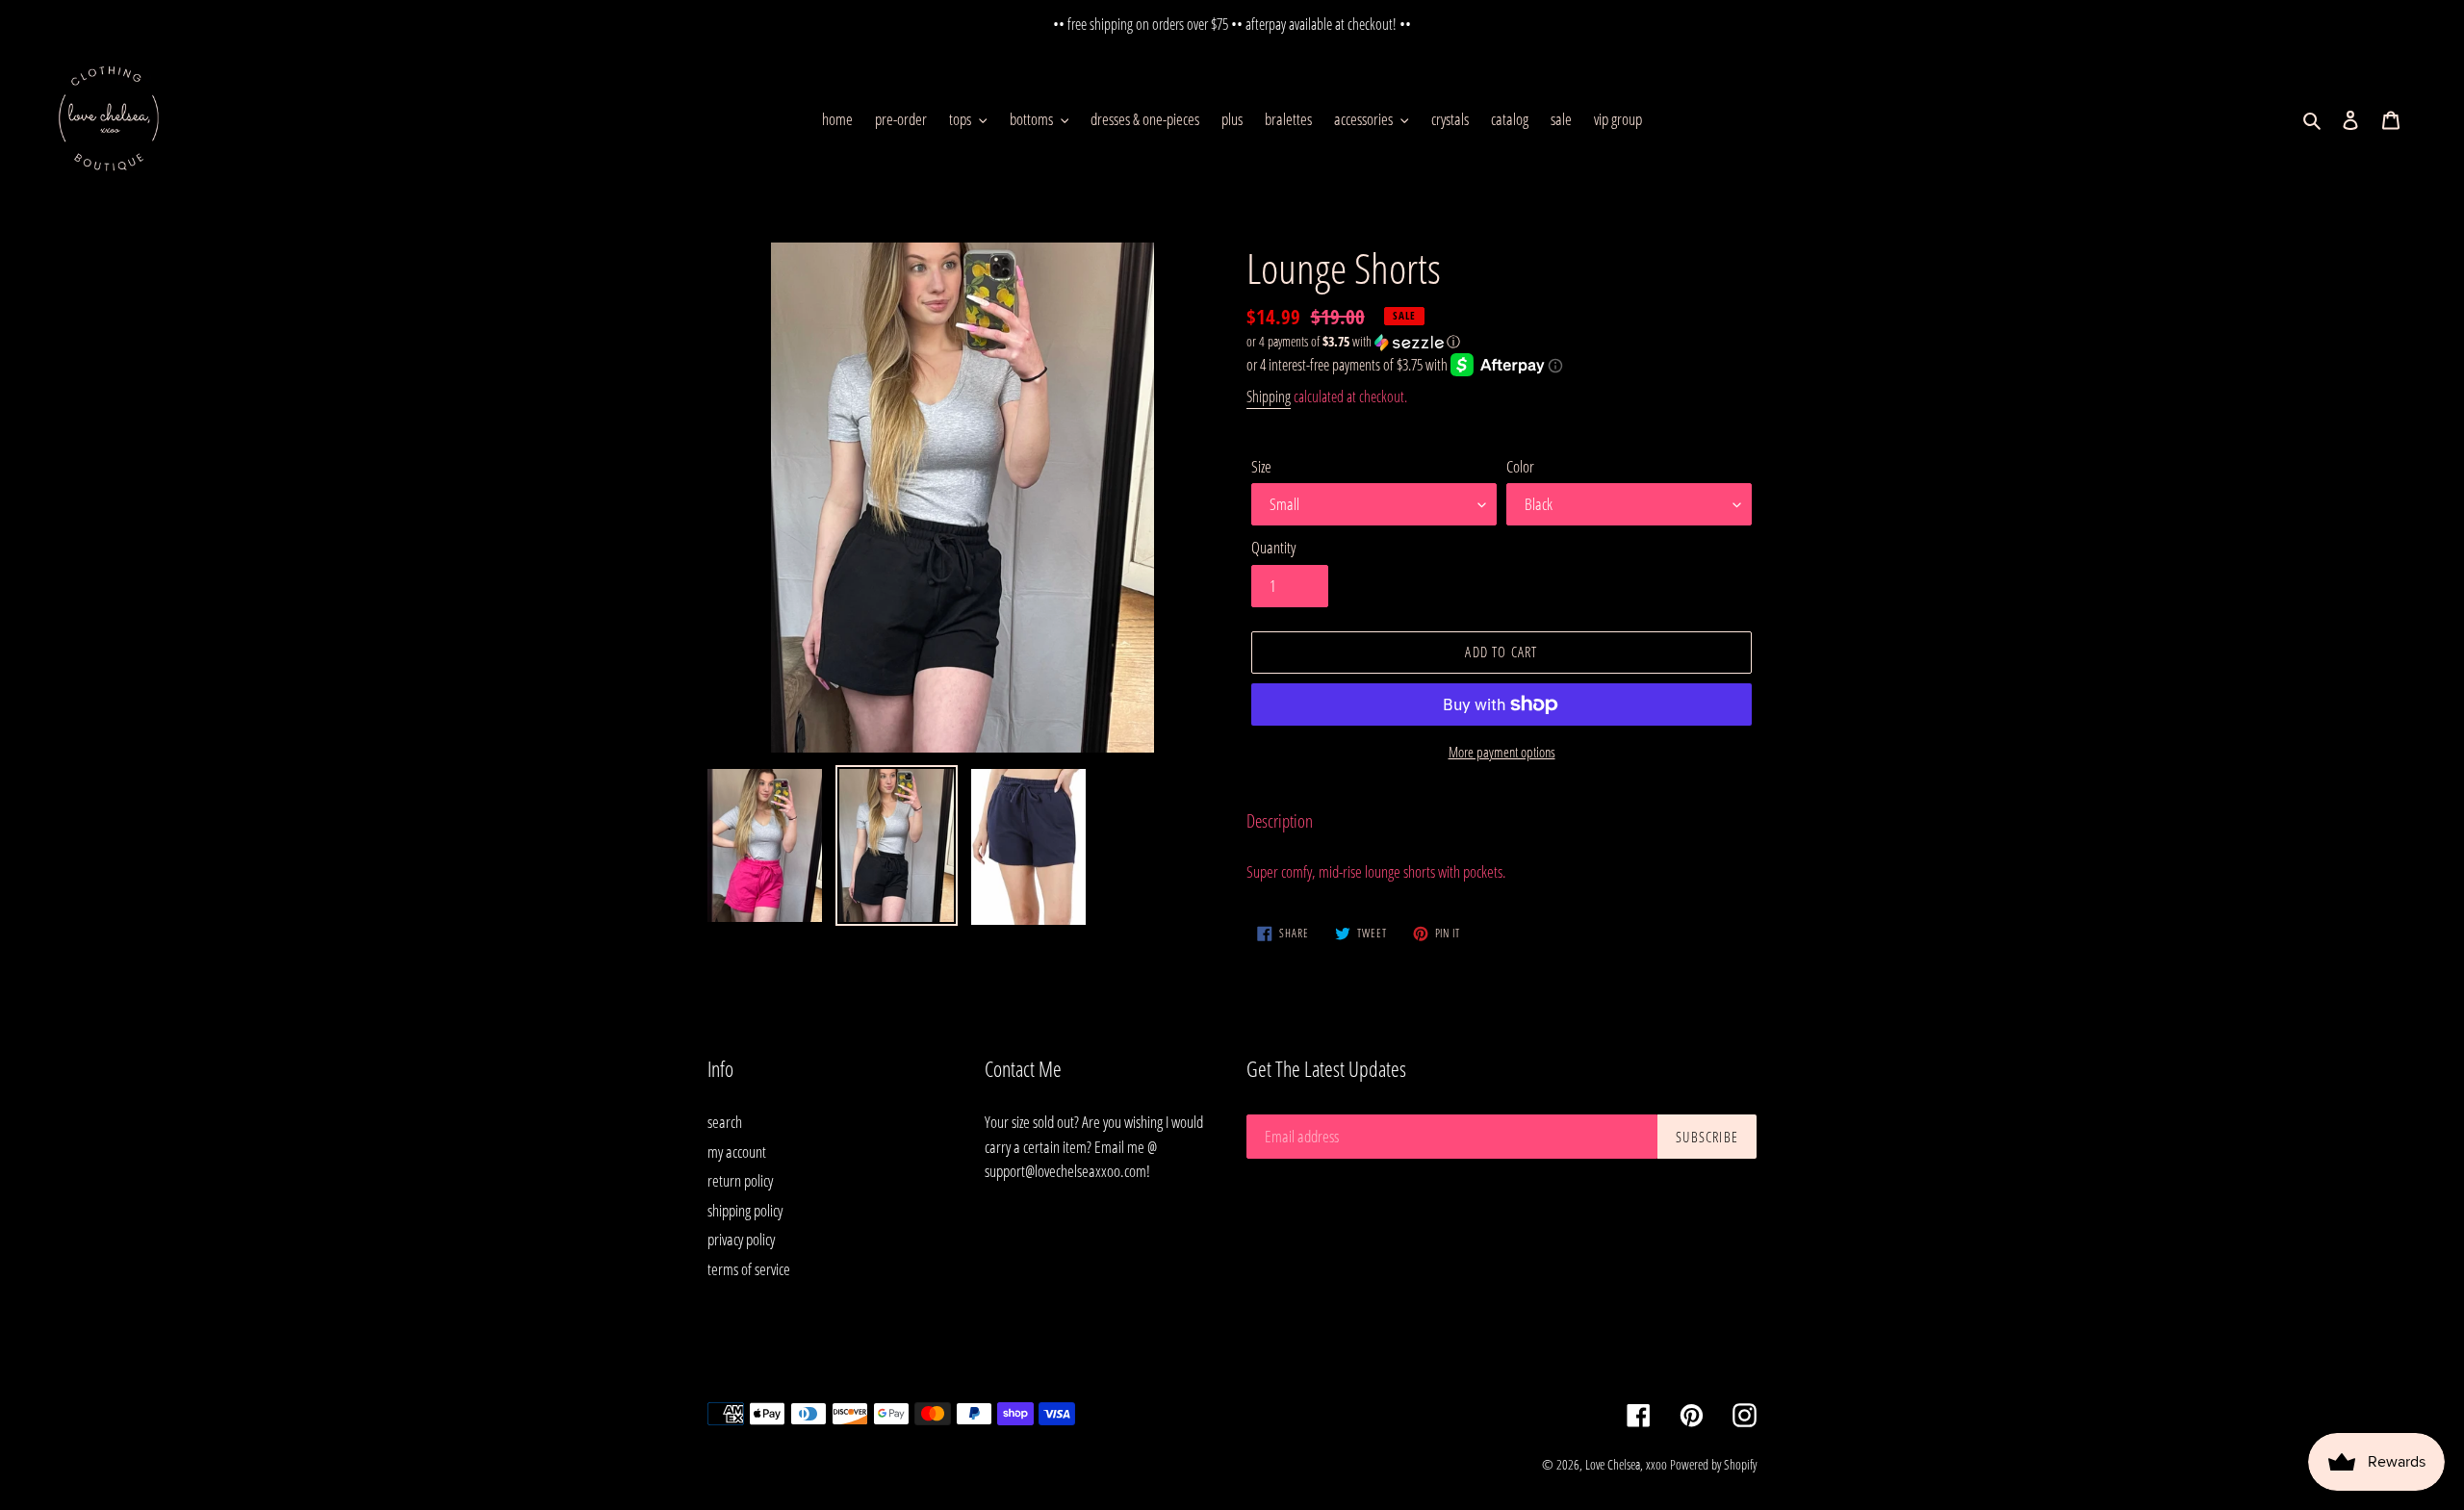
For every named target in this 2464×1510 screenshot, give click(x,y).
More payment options (1502, 752)
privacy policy (741, 1239)
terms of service (749, 1269)
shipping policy (745, 1210)
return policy (740, 1180)
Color (1520, 466)
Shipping (1269, 397)
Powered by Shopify (1713, 1464)
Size (1261, 466)
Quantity (1273, 547)
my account (737, 1152)
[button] (1353, 342)
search (725, 1122)
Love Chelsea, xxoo (1626, 1464)
